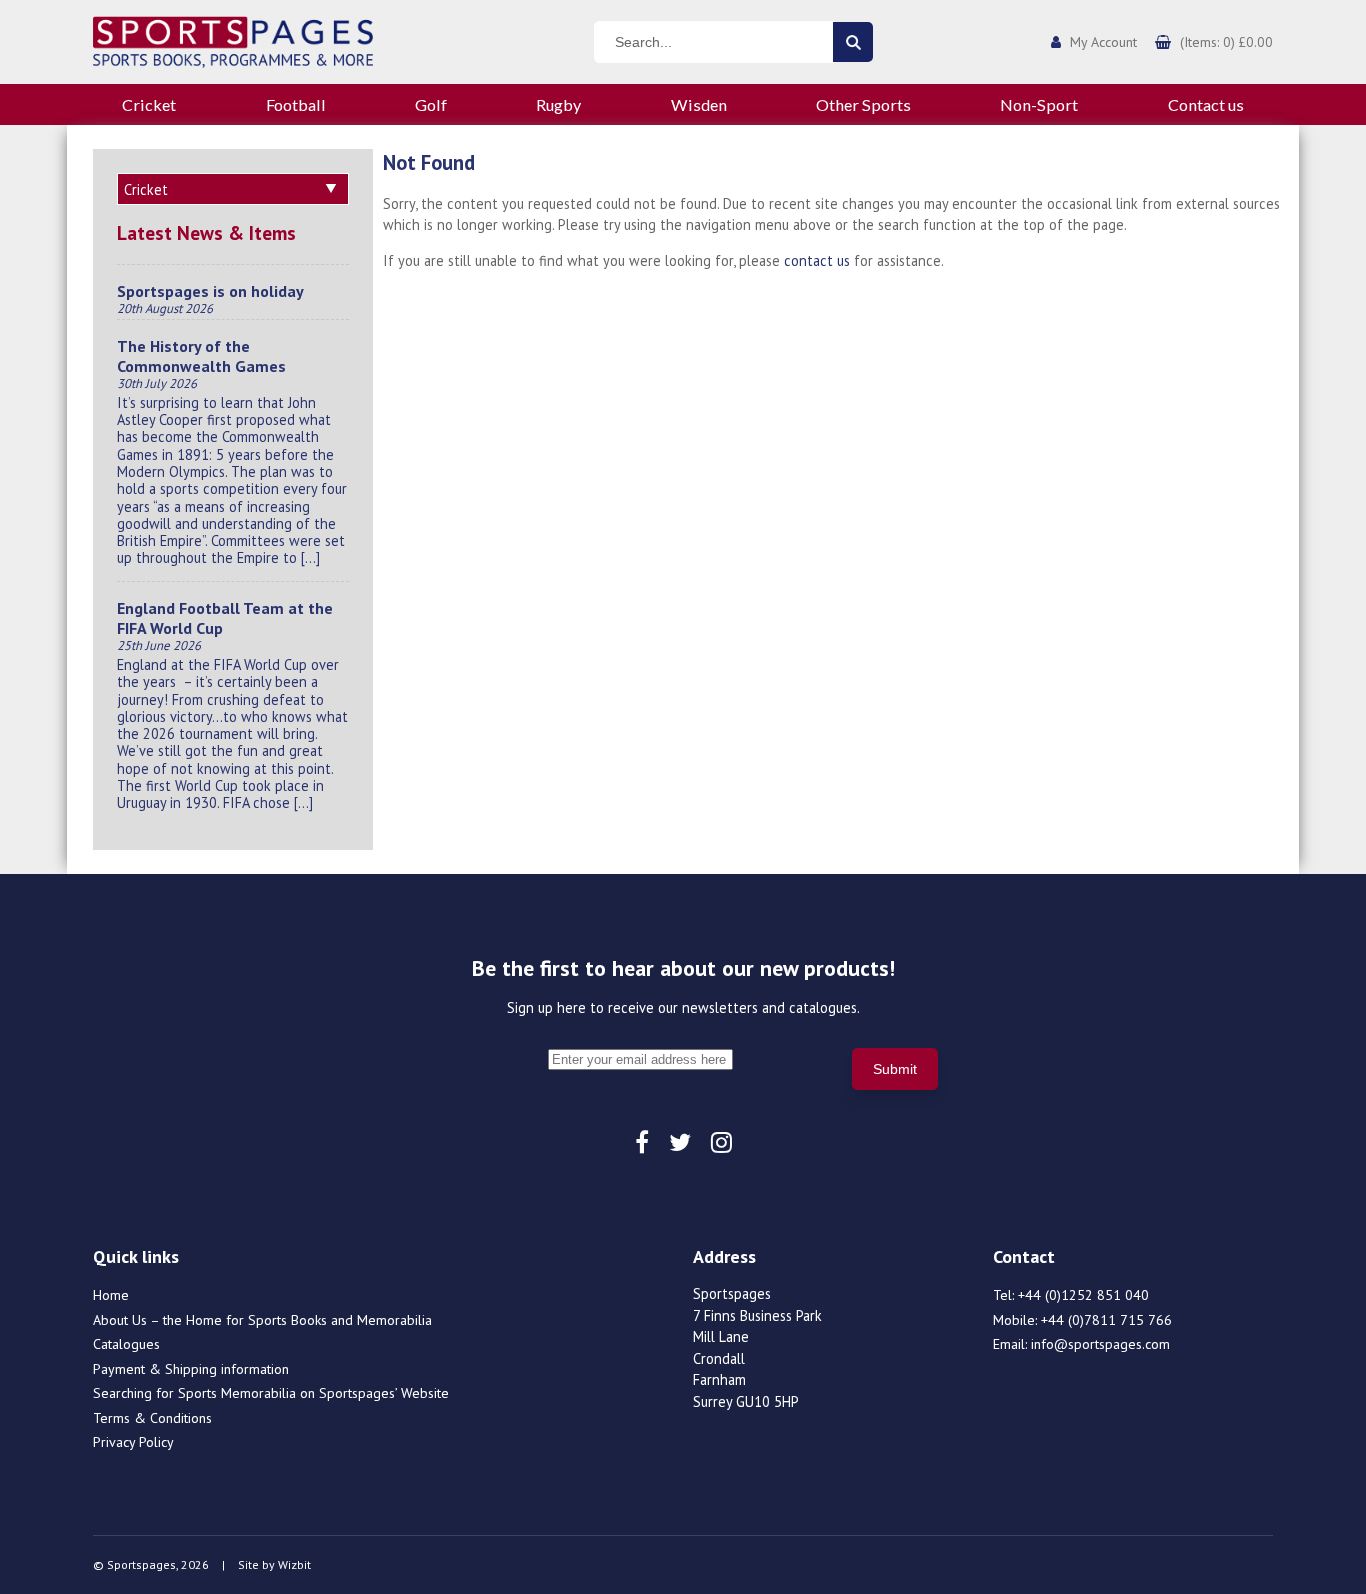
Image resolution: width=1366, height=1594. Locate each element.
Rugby (558, 104)
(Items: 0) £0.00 (1226, 42)
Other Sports (863, 104)
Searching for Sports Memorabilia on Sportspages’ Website (271, 1393)
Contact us (1206, 104)
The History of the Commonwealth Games (201, 356)
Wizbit (294, 1564)
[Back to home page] (233, 40)
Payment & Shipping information (191, 1369)
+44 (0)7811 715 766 (1106, 1320)
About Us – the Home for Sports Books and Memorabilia (262, 1320)
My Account (1103, 42)
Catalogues (126, 1344)
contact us (817, 260)
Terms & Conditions (152, 1418)
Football (296, 104)
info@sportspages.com (1100, 1344)
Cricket (149, 104)
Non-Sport (1039, 104)
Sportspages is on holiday (210, 291)
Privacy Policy (133, 1442)
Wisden (699, 104)
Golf (431, 104)
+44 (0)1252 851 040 (1083, 1295)
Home (111, 1295)
